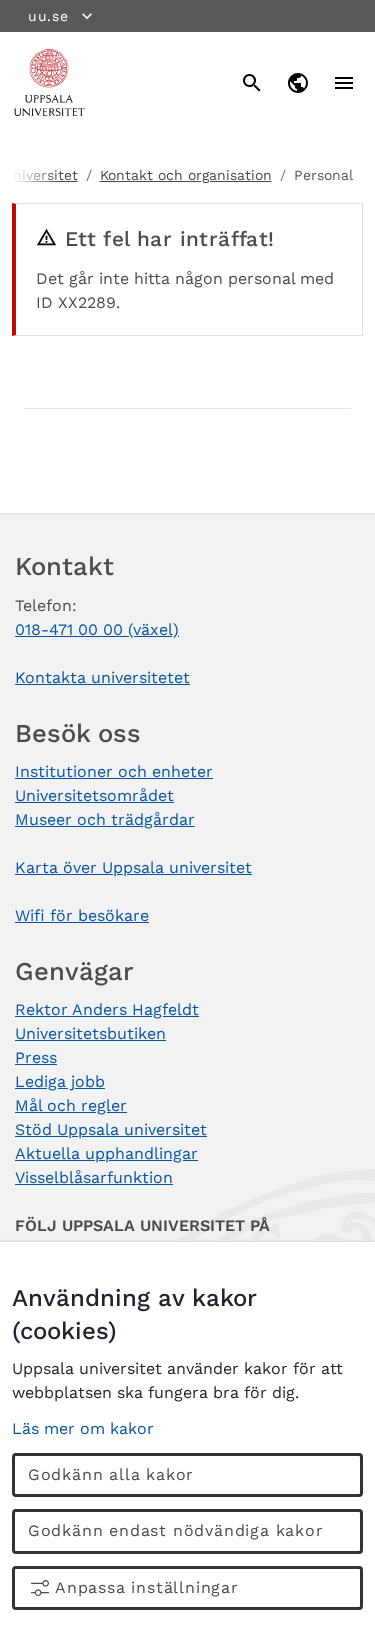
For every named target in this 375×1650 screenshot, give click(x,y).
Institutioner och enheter (114, 771)
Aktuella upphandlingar (106, 1153)
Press (36, 1057)
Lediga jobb (60, 1081)
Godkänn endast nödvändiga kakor (176, 1530)
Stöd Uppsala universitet (111, 1129)
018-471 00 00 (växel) (97, 629)
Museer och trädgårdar (105, 819)
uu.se (48, 16)
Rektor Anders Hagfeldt (107, 1009)
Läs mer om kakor (83, 1428)
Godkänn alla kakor (111, 1474)
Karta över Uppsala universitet (133, 867)
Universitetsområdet (94, 795)
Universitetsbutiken (90, 1033)
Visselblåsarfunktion (94, 1177)
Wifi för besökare (82, 915)
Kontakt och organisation (186, 175)
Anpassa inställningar (147, 1587)
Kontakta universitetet (102, 677)
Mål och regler (71, 1105)
